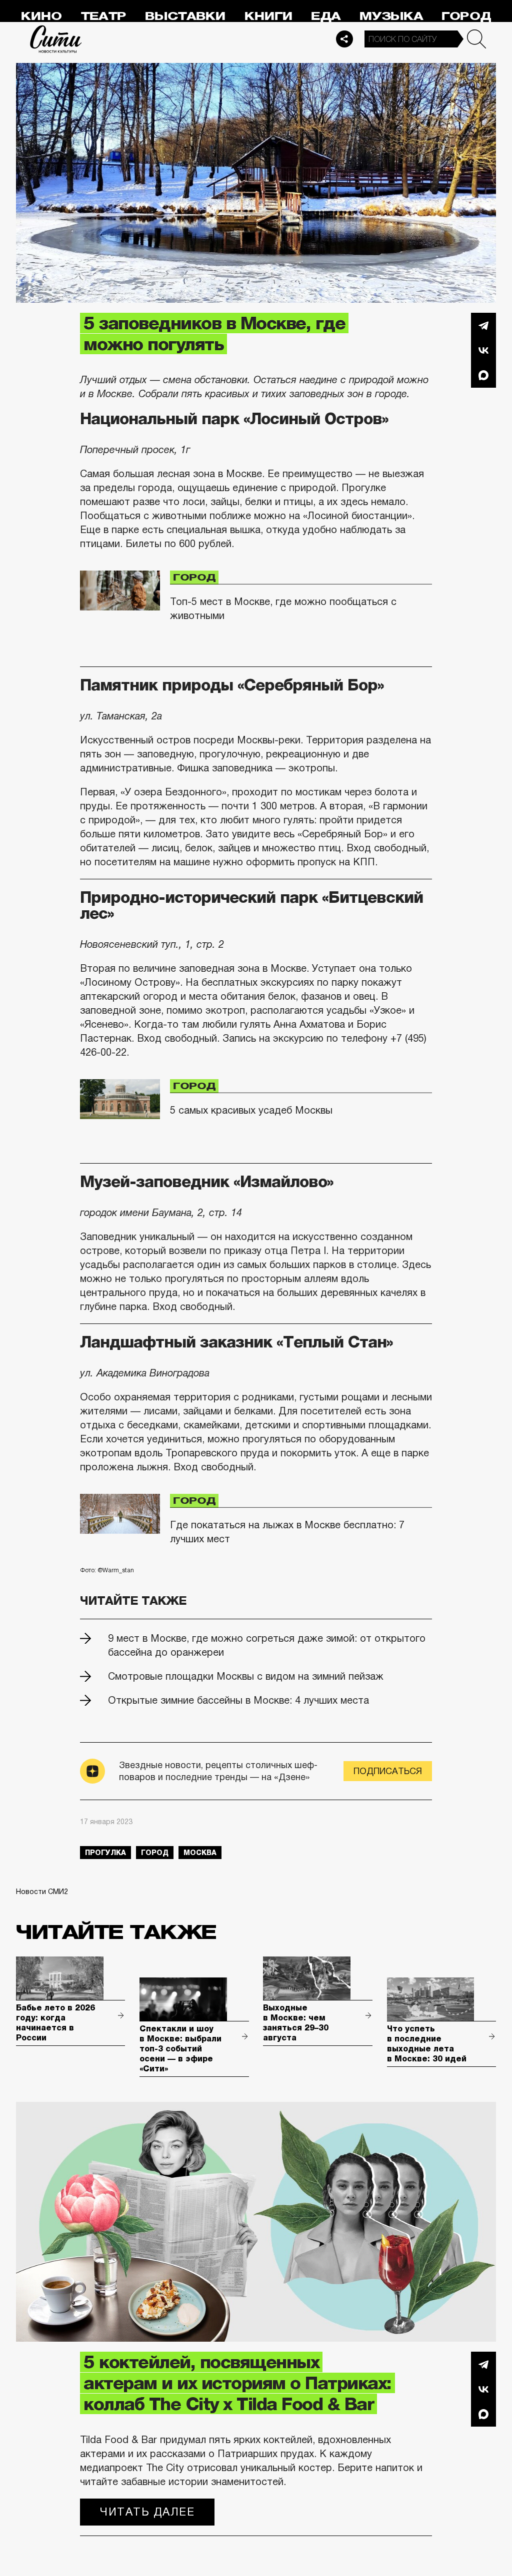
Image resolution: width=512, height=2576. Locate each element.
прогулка (105, 1853)
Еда (326, 16)
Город (466, 16)
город (155, 1853)
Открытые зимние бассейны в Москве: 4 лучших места (238, 1700)
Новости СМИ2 (42, 1892)
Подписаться (388, 1771)
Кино (41, 16)
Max (483, 375)
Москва (200, 1853)
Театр (103, 16)
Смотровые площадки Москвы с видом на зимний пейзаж (246, 1676)
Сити (56, 39)
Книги (268, 16)
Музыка (391, 16)
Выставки (185, 16)
